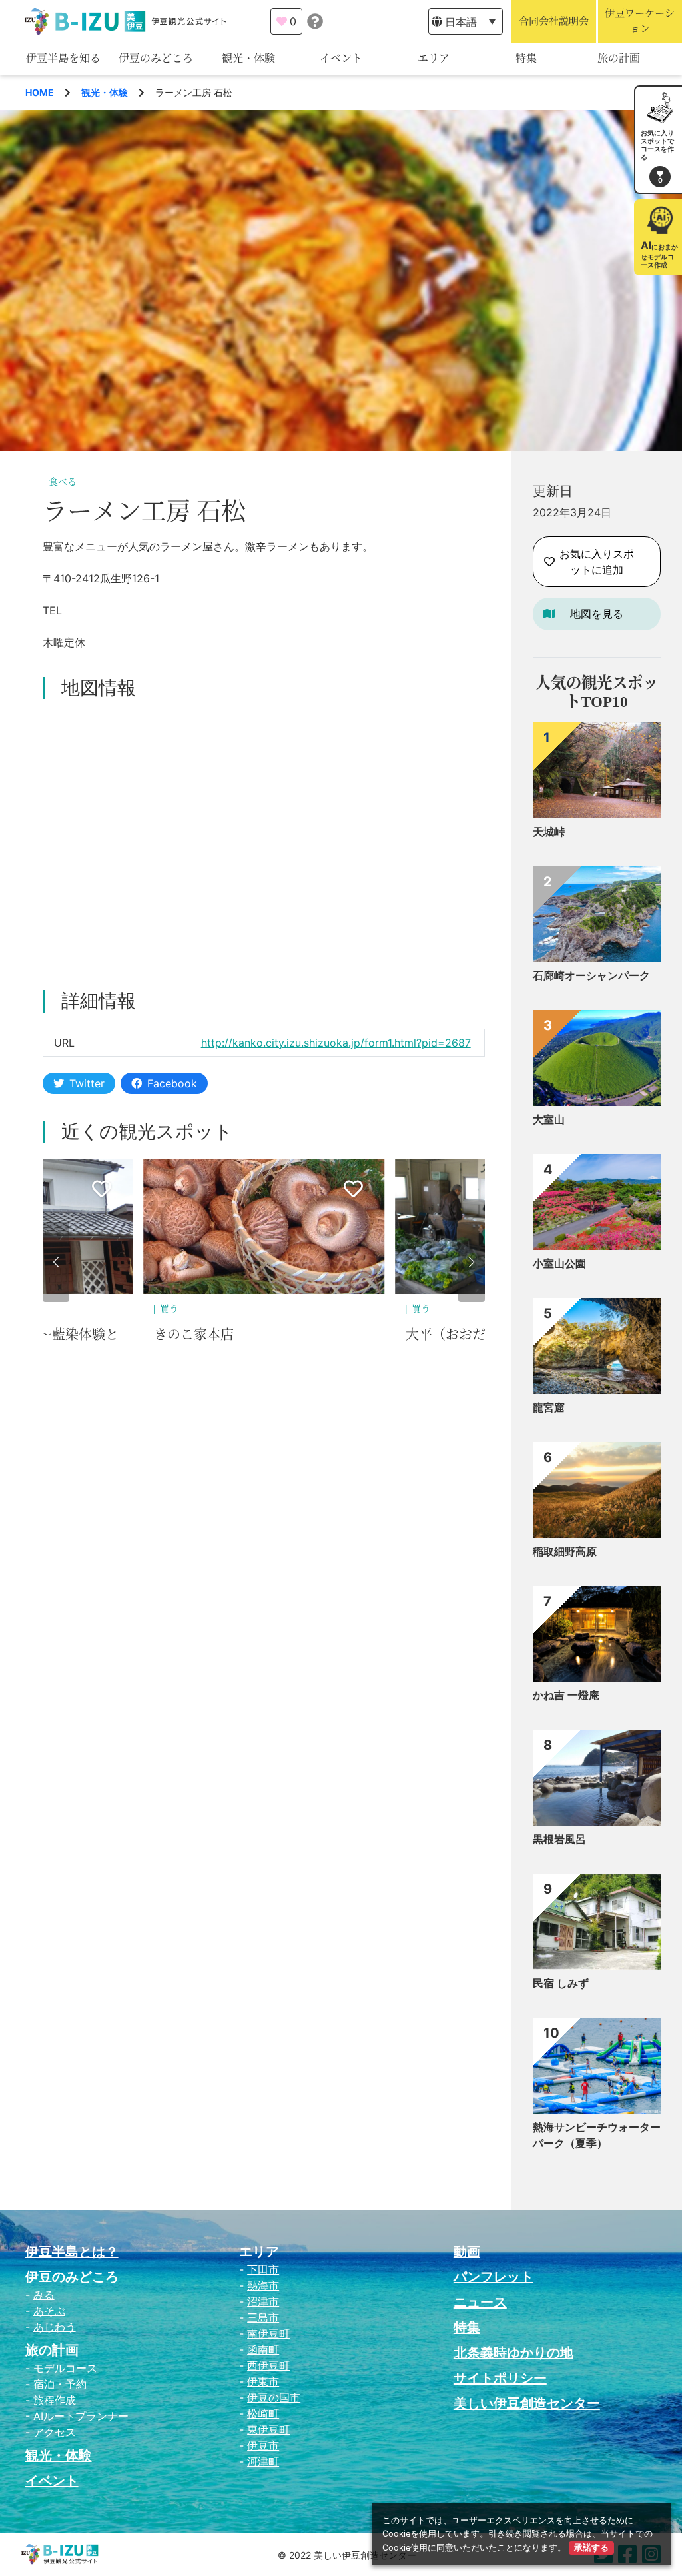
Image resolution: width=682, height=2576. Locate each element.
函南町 (263, 2349)
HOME (40, 92)
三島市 (263, 2317)
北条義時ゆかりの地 (513, 2353)
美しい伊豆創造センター (527, 2403)
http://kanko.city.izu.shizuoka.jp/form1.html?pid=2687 (336, 1043)
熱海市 (263, 2285)
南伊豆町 (268, 2333)
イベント (341, 58)
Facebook (172, 1083)
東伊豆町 (268, 2429)
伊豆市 (263, 2445)
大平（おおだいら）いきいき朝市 (272, 1335)
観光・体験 (248, 58)
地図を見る (597, 614)
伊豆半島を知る (63, 58)
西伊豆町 (268, 2365)
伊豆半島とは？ (72, 2252)
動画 (467, 2252)
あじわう (55, 2327)
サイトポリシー (500, 2378)
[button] (56, 1262)
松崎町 (263, 2413)
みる (44, 2295)
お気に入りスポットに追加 (597, 562)
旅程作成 (55, 2400)
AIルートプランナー (81, 2416)
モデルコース (65, 2368)
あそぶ (49, 2311)
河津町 (263, 2461)
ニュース (480, 2302)
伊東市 (263, 2381)
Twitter (87, 1083)
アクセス (55, 2432)
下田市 (263, 2269)
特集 (526, 58)
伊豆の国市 (274, 2397)
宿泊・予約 (60, 2384)
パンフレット (494, 2277)
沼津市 (263, 2301)
